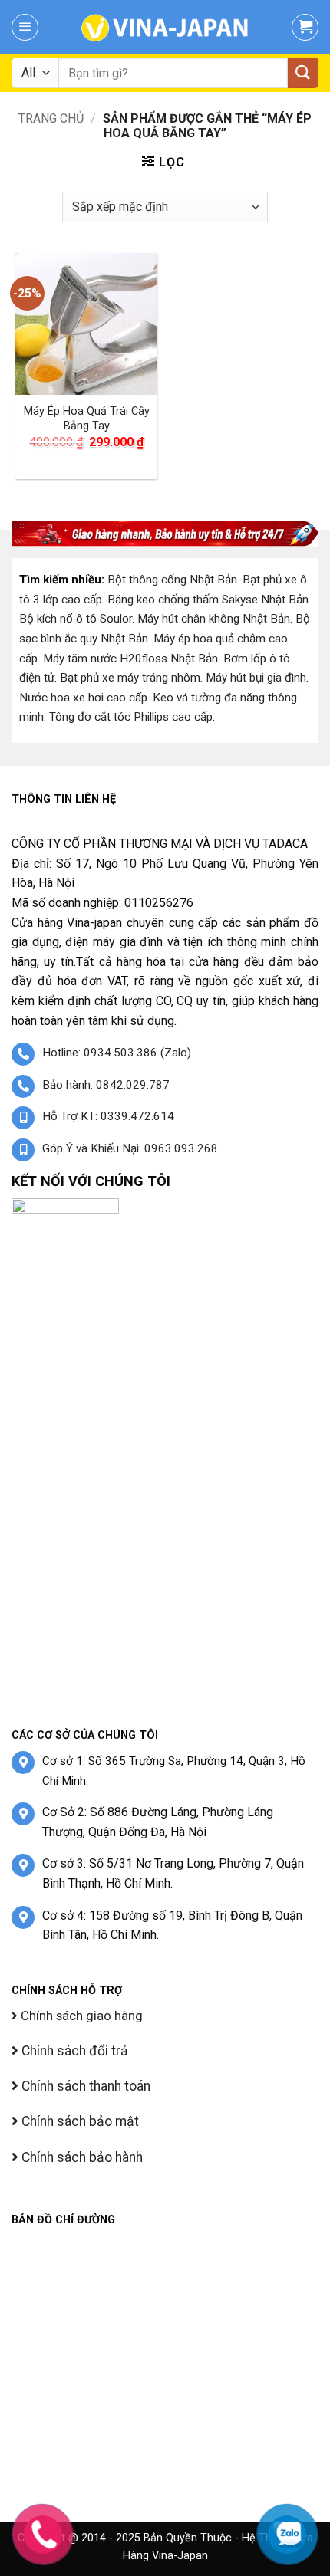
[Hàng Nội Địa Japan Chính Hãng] (165, 27)
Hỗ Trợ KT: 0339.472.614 (108, 1116)
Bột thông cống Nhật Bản (172, 580)
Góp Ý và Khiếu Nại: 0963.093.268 (130, 1148)
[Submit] (303, 73)
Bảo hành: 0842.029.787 (106, 1085)
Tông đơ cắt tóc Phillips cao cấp (131, 717)
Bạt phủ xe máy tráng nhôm (130, 678)
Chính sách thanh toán (84, 2086)
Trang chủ (51, 118)
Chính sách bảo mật (79, 2121)
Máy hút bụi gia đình (256, 678)
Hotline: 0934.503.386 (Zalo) (117, 1053)
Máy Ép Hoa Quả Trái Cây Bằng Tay (87, 419)
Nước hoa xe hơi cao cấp (83, 698)
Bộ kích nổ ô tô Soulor (76, 619)
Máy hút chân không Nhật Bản (214, 619)
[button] (25, 27)
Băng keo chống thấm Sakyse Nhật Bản (208, 600)
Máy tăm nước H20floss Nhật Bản (130, 659)
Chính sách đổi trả (73, 2051)
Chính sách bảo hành (81, 2157)
